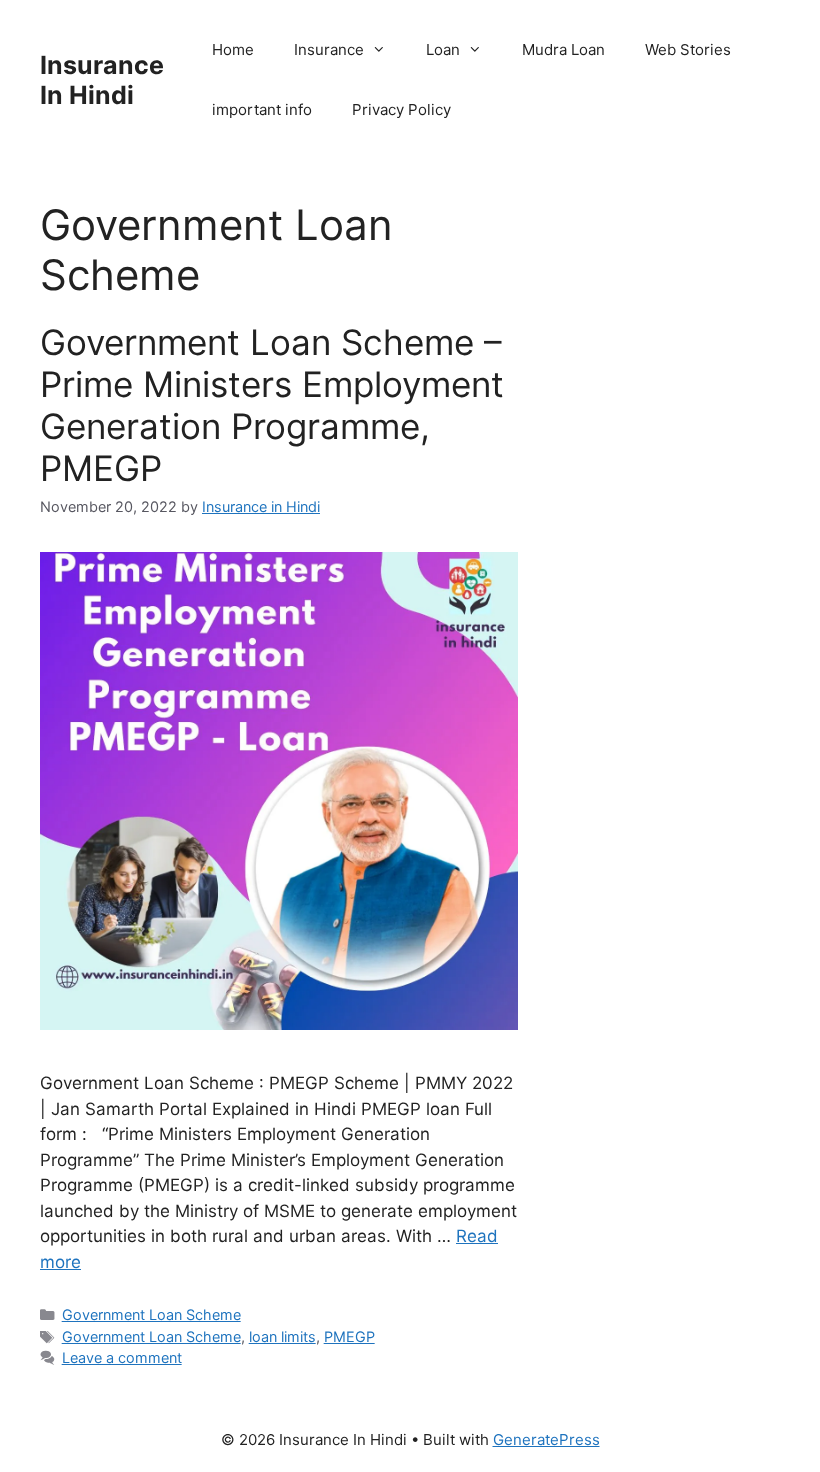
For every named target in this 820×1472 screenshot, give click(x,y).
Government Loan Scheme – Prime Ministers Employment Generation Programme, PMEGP (272, 405)
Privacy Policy (401, 109)
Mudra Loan (563, 49)
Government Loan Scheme (151, 1314)
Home (233, 49)
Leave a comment (122, 1357)
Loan (443, 49)
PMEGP (349, 1336)
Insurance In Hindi (102, 80)
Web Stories (688, 49)
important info (262, 109)
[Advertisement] (669, 540)
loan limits (282, 1336)
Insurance (329, 49)
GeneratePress (546, 1439)
